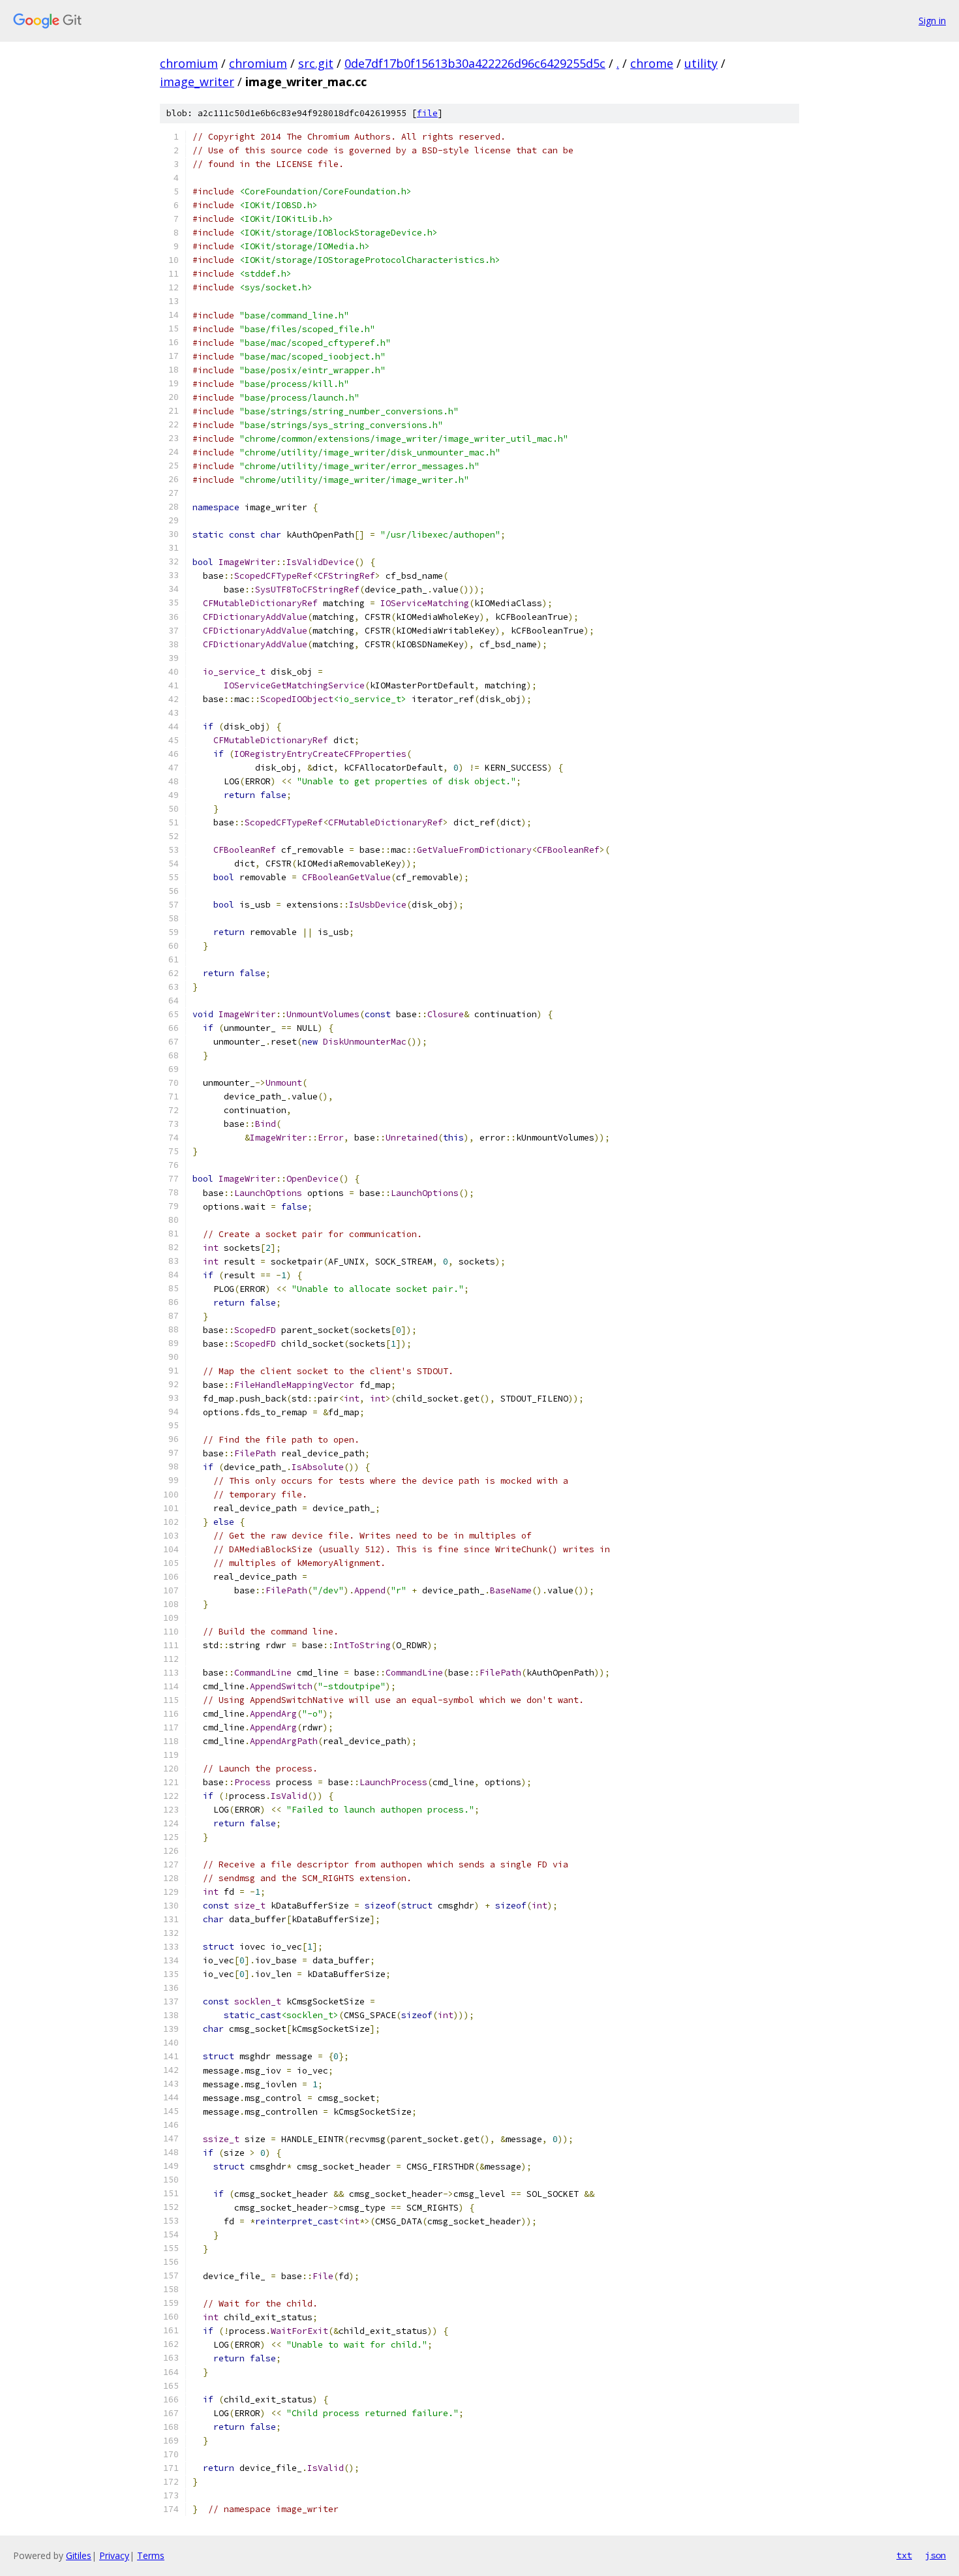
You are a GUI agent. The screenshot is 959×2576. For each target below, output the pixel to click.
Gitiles (79, 2555)
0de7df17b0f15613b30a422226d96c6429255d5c (475, 63)
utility (701, 63)
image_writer (197, 82)
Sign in (932, 21)
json (936, 2555)
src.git (316, 63)
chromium (189, 63)
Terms (151, 2555)
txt (904, 2555)
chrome (652, 63)
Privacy (114, 2555)
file (427, 113)
